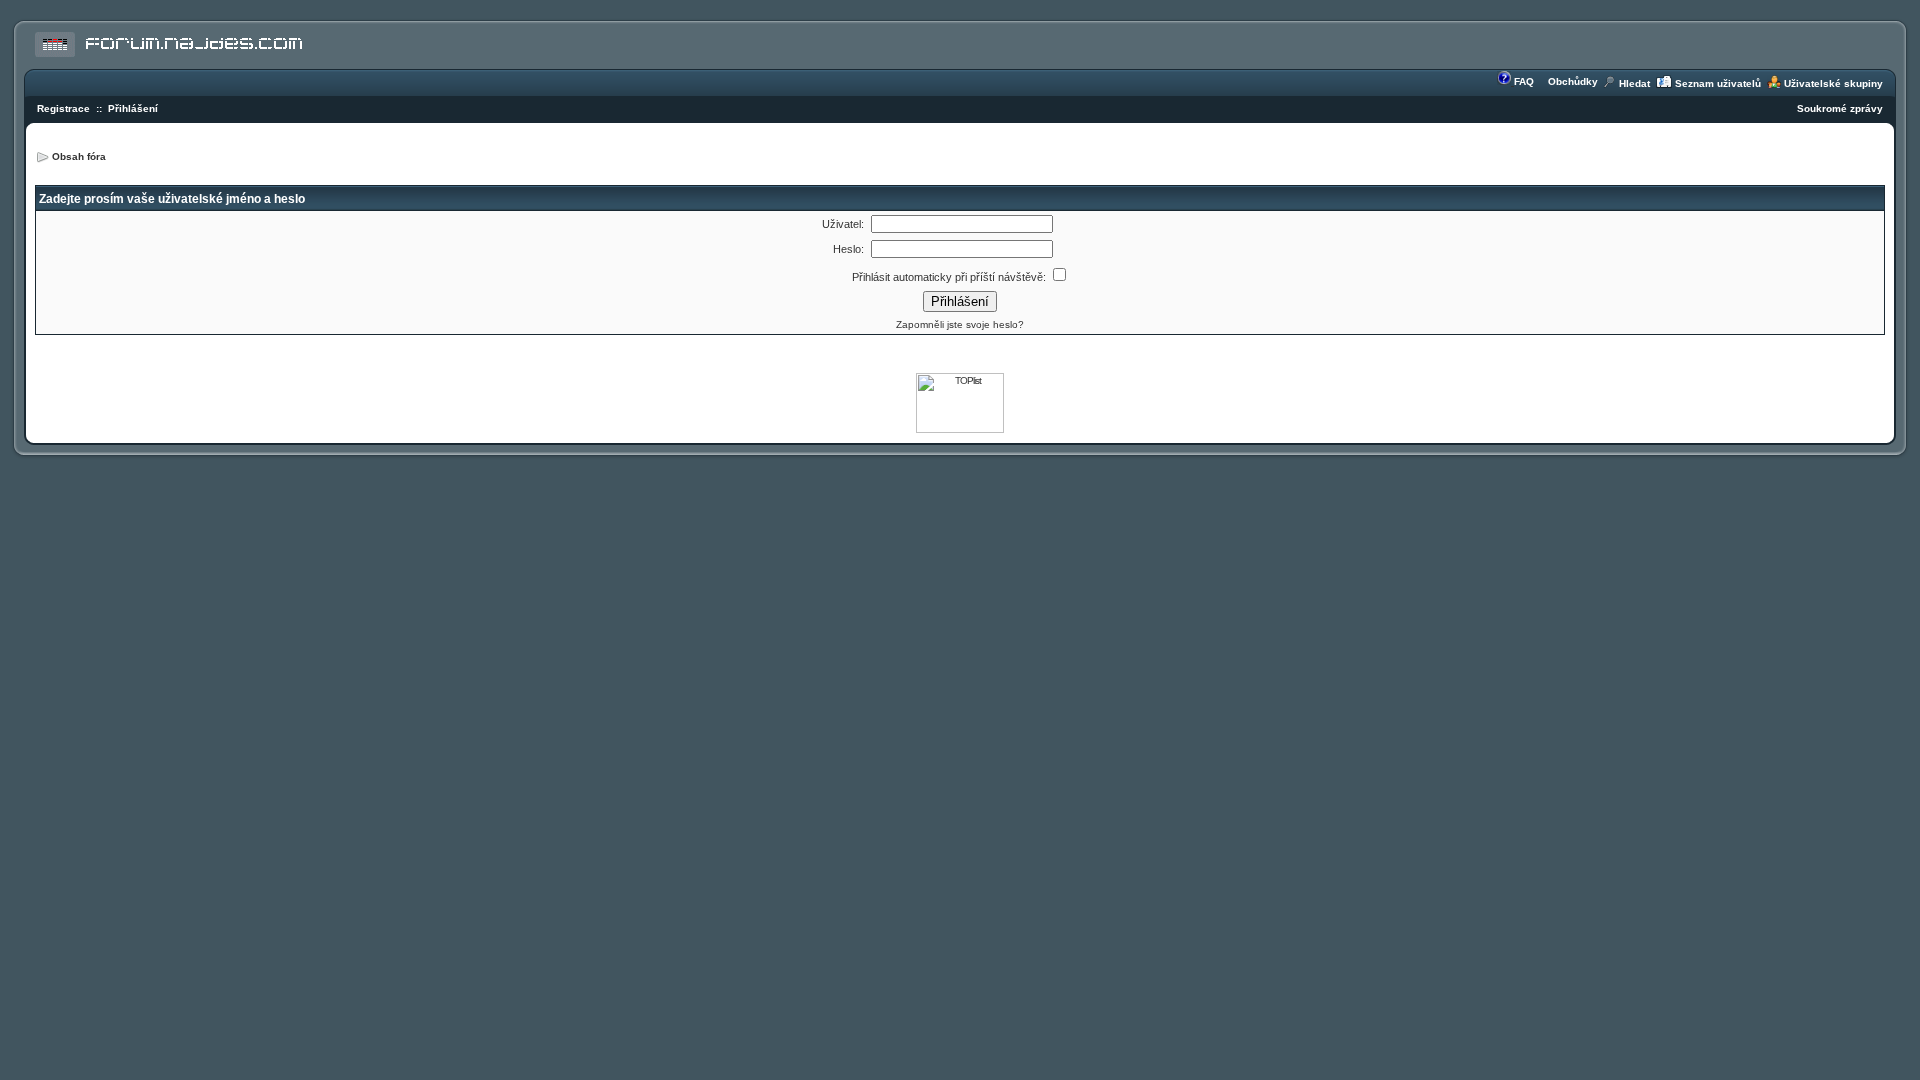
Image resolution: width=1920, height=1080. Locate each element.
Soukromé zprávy (1840, 108)
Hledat (1634, 83)
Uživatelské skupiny (1833, 83)
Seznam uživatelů (1718, 83)
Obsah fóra (79, 156)
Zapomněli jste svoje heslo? (960, 324)
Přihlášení (133, 108)
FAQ (1524, 81)
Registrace (63, 108)
